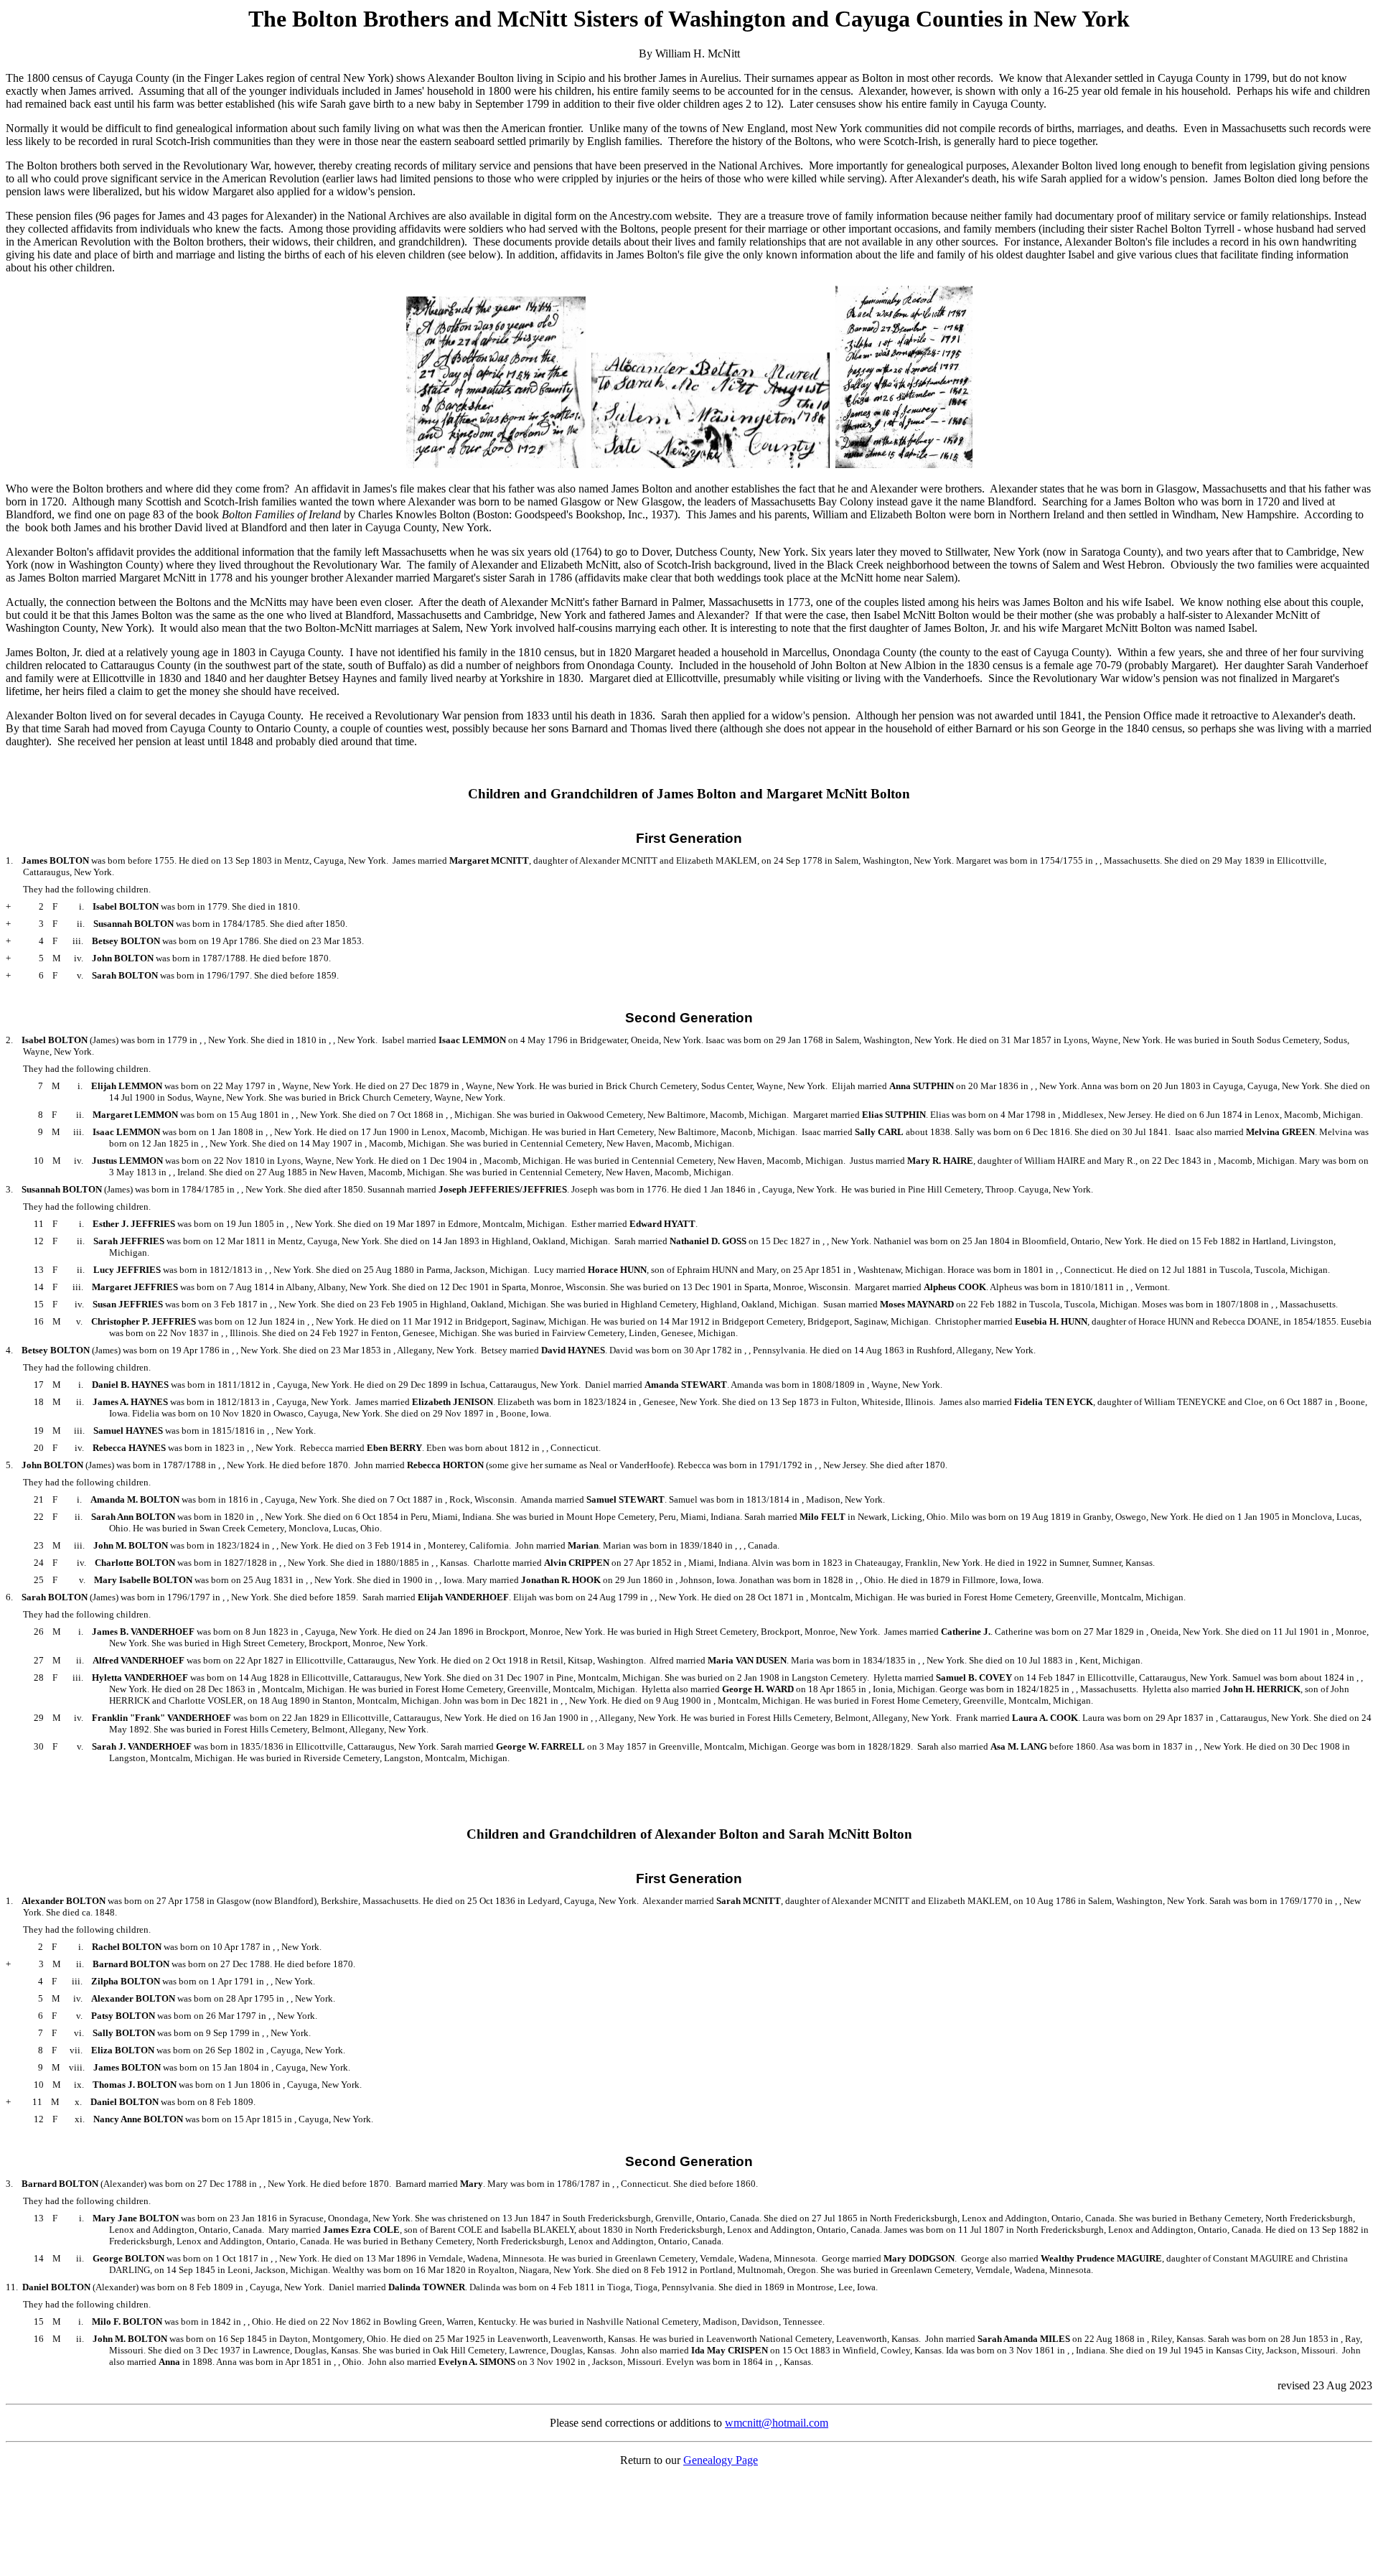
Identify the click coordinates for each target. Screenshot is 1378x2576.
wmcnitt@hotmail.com (777, 2423)
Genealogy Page (721, 2460)
